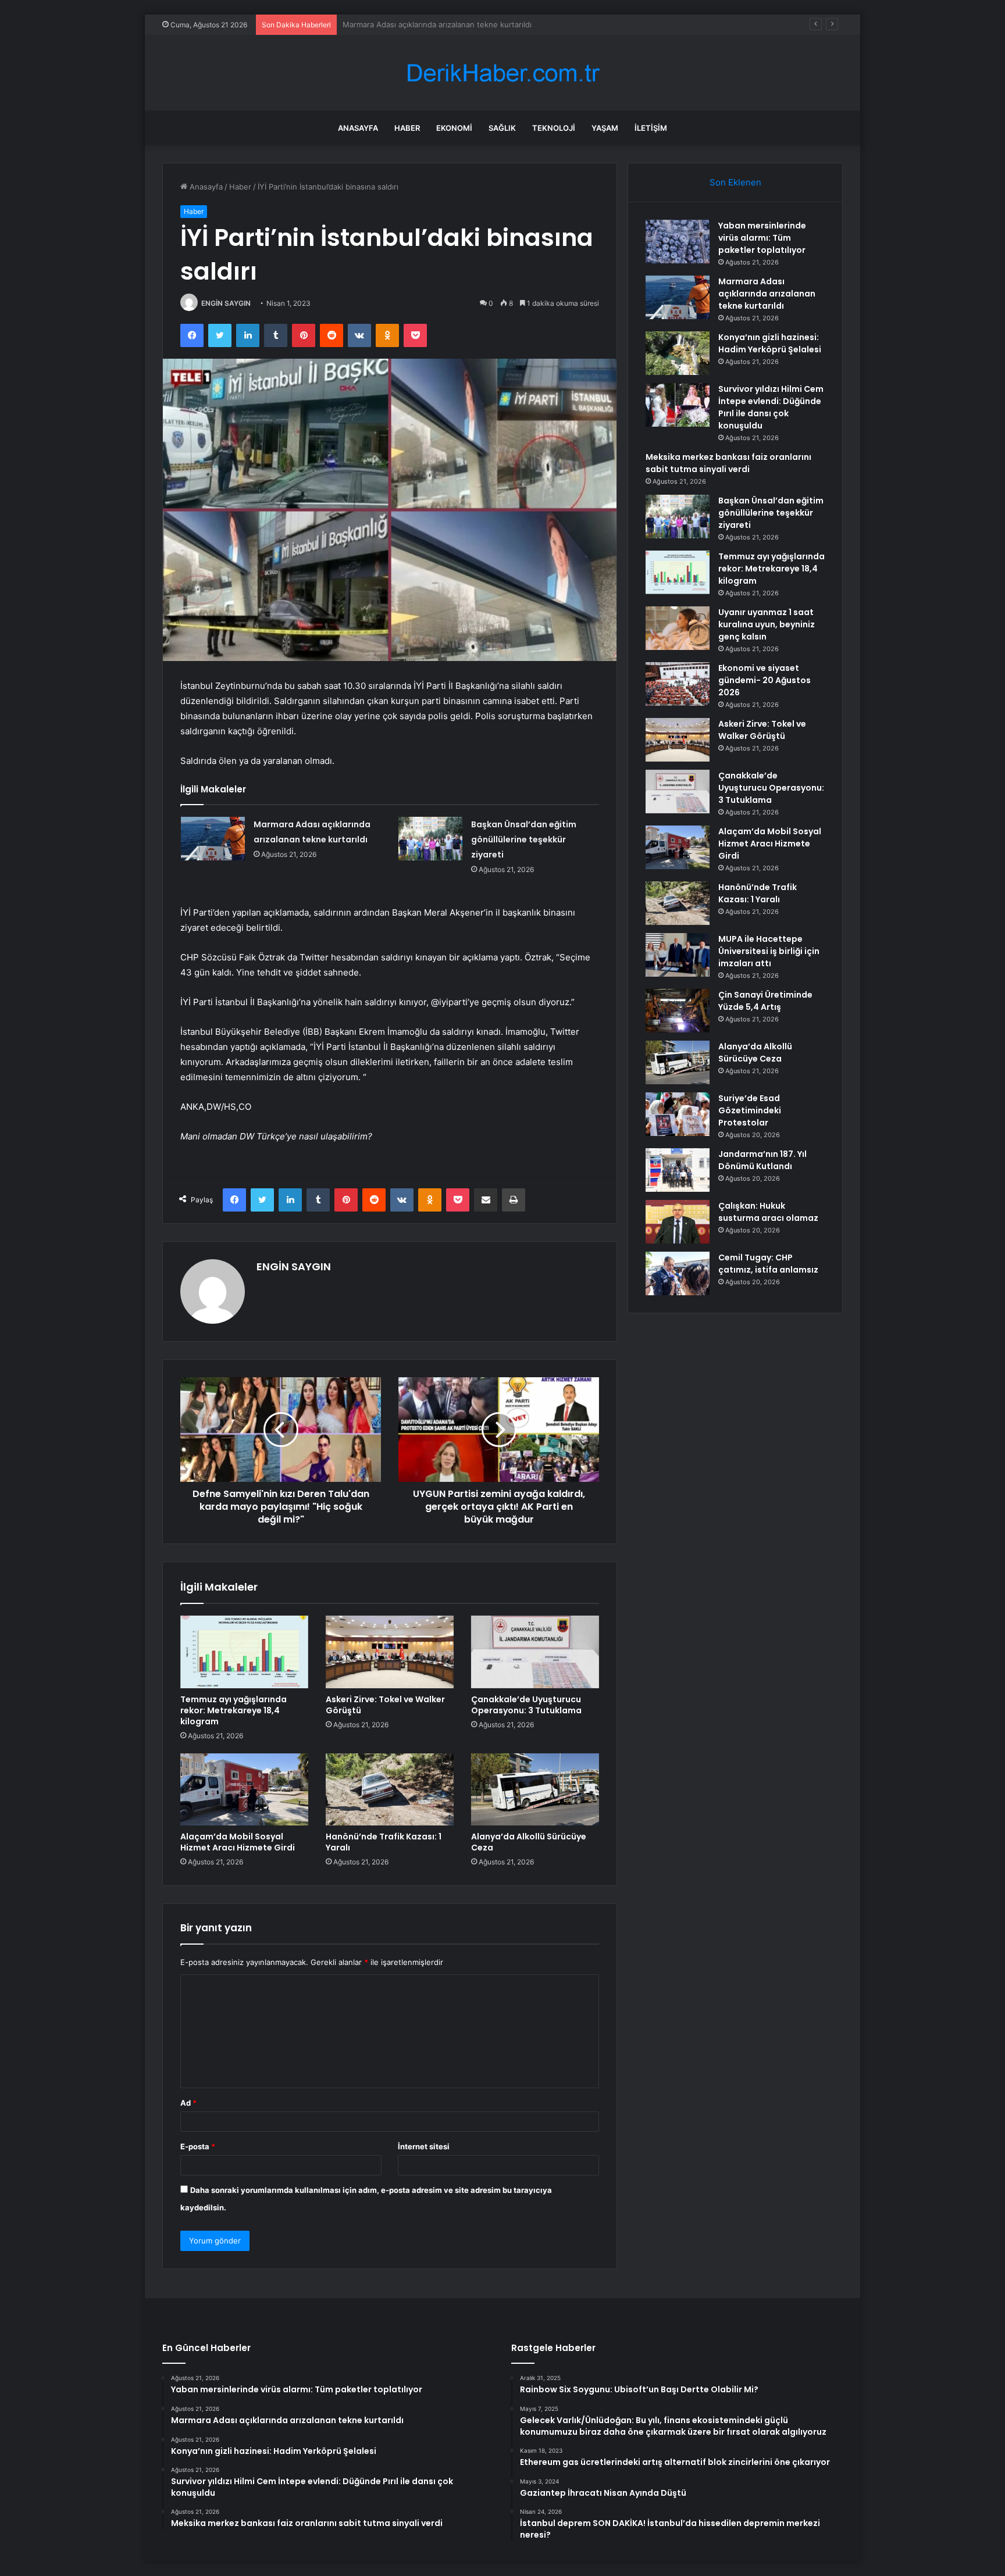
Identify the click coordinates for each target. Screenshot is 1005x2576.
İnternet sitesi (424, 2146)
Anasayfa (358, 128)
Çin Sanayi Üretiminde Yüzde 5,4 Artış (765, 1001)
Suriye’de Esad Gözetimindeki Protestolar (750, 1110)
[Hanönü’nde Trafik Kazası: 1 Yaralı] (390, 1789)
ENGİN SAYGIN (226, 303)
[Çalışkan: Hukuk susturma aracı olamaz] (678, 1222)
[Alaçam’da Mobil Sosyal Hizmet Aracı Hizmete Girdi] (244, 1789)
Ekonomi (454, 128)
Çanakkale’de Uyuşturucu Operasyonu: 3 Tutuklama (526, 1705)
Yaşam (605, 128)
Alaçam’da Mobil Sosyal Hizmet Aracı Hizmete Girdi (238, 1842)
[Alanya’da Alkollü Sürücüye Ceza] (535, 1789)
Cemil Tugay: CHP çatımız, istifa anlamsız (768, 1264)
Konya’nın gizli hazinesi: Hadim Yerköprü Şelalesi (430, 24)
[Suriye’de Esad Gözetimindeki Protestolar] (678, 1114)
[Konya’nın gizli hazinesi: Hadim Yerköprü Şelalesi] (678, 353)
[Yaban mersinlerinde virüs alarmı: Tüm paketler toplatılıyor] (678, 242)
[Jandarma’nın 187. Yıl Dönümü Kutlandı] (678, 1170)
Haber (407, 128)
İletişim (651, 128)
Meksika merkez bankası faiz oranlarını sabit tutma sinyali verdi (728, 463)
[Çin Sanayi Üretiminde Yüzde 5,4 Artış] (678, 1011)
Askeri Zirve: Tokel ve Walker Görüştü (385, 1705)
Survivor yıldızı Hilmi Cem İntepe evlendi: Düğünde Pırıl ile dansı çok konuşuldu (771, 407)
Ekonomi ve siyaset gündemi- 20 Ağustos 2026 (765, 680)
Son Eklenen (735, 182)
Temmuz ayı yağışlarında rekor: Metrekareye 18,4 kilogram (234, 1710)
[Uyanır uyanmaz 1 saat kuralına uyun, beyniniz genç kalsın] (678, 628)
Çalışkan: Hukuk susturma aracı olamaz (768, 1212)
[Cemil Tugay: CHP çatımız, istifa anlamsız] (678, 1273)
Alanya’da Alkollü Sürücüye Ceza (529, 1842)
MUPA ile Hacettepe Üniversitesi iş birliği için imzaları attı (769, 951)
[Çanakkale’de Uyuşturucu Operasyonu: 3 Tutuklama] (535, 1652)
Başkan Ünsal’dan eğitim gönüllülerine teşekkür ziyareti (524, 839)
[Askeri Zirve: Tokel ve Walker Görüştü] (390, 1652)
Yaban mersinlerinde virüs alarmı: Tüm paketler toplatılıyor (762, 238)
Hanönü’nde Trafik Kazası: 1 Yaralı (384, 1842)
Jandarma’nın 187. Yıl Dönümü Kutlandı (762, 1160)
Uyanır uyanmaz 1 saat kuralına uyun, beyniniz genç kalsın (767, 624)
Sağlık (502, 128)
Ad (188, 2103)
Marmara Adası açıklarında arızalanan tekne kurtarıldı (767, 294)
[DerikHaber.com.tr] (502, 73)
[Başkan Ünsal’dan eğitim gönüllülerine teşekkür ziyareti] (430, 839)
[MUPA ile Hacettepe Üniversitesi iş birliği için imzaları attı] (678, 955)
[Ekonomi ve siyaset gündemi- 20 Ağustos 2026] (678, 684)
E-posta (198, 2146)
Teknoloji (554, 128)
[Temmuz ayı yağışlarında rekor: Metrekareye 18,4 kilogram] (244, 1652)
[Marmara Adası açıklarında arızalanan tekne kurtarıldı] (213, 839)
